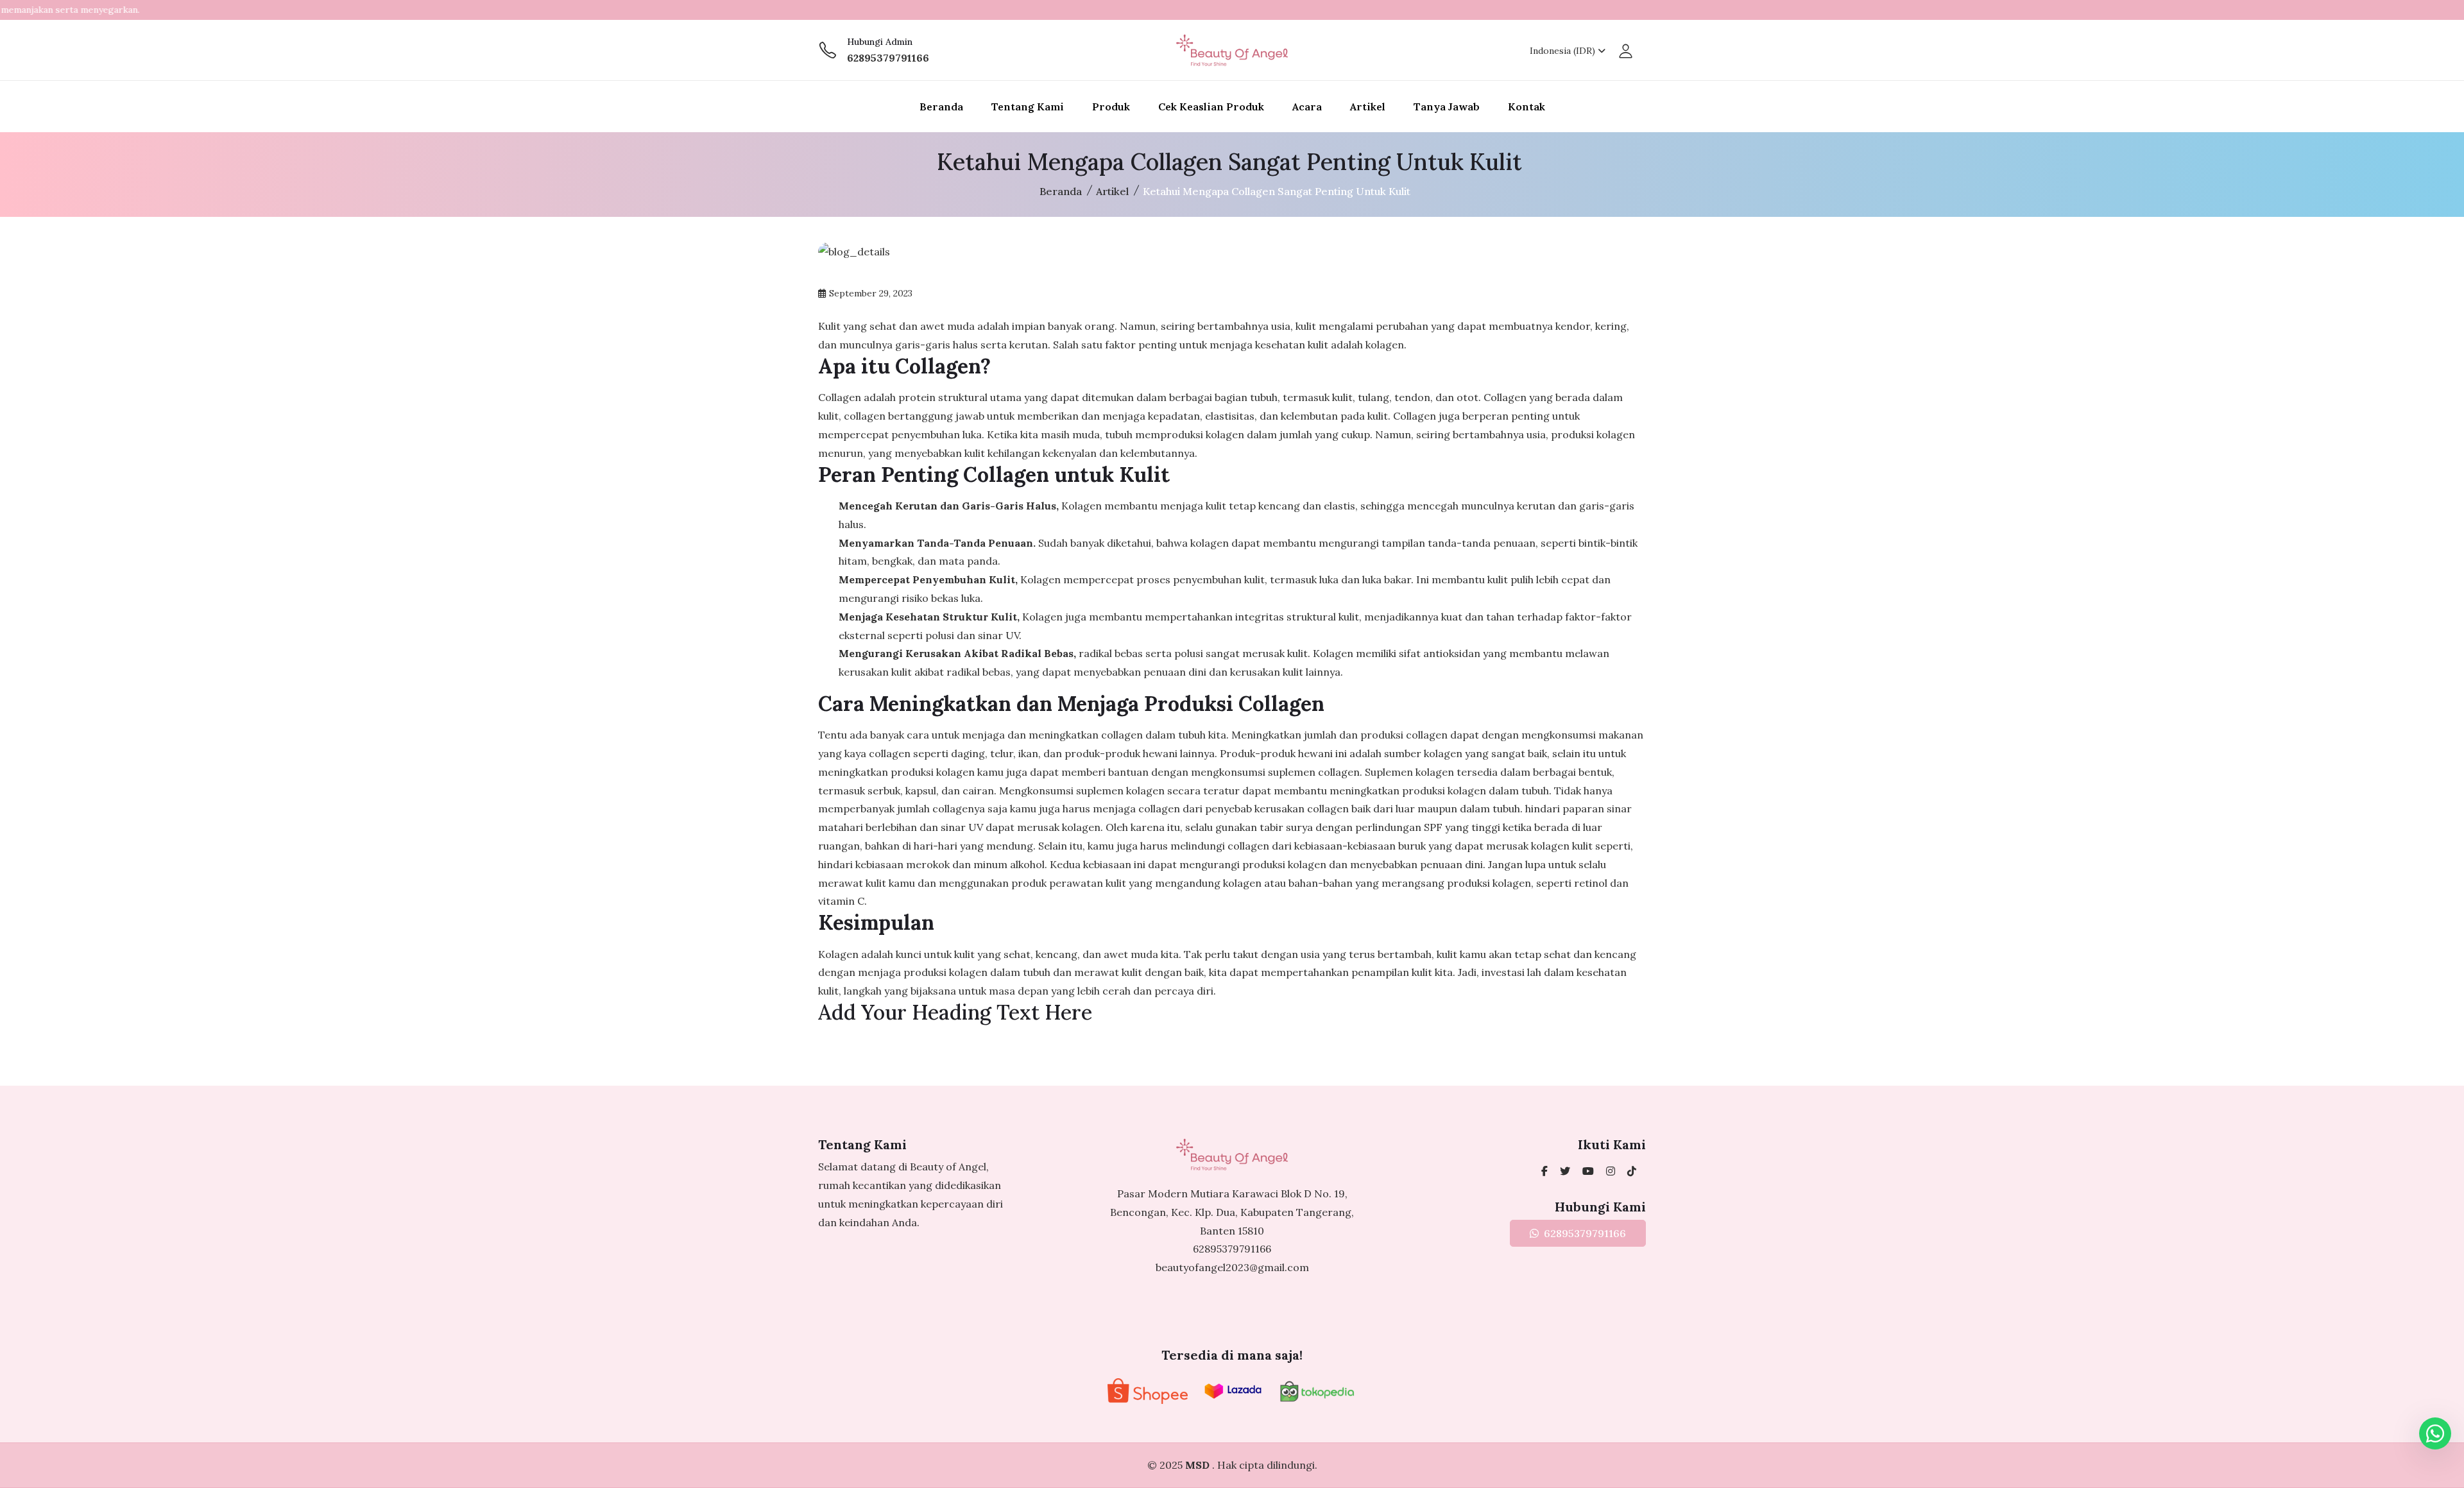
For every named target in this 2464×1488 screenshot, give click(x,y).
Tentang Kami (1028, 107)
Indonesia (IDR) (1564, 51)
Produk (1111, 107)
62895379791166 (888, 58)
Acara (1307, 107)
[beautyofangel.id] (1611, 1171)
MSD (1199, 1465)
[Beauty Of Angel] (1544, 1171)
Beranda (941, 107)
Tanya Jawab (1447, 107)
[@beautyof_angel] (1565, 1171)
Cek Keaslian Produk (1211, 107)
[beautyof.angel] (1632, 1171)
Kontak (1527, 107)
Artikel (1368, 107)
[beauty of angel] (1588, 1171)
